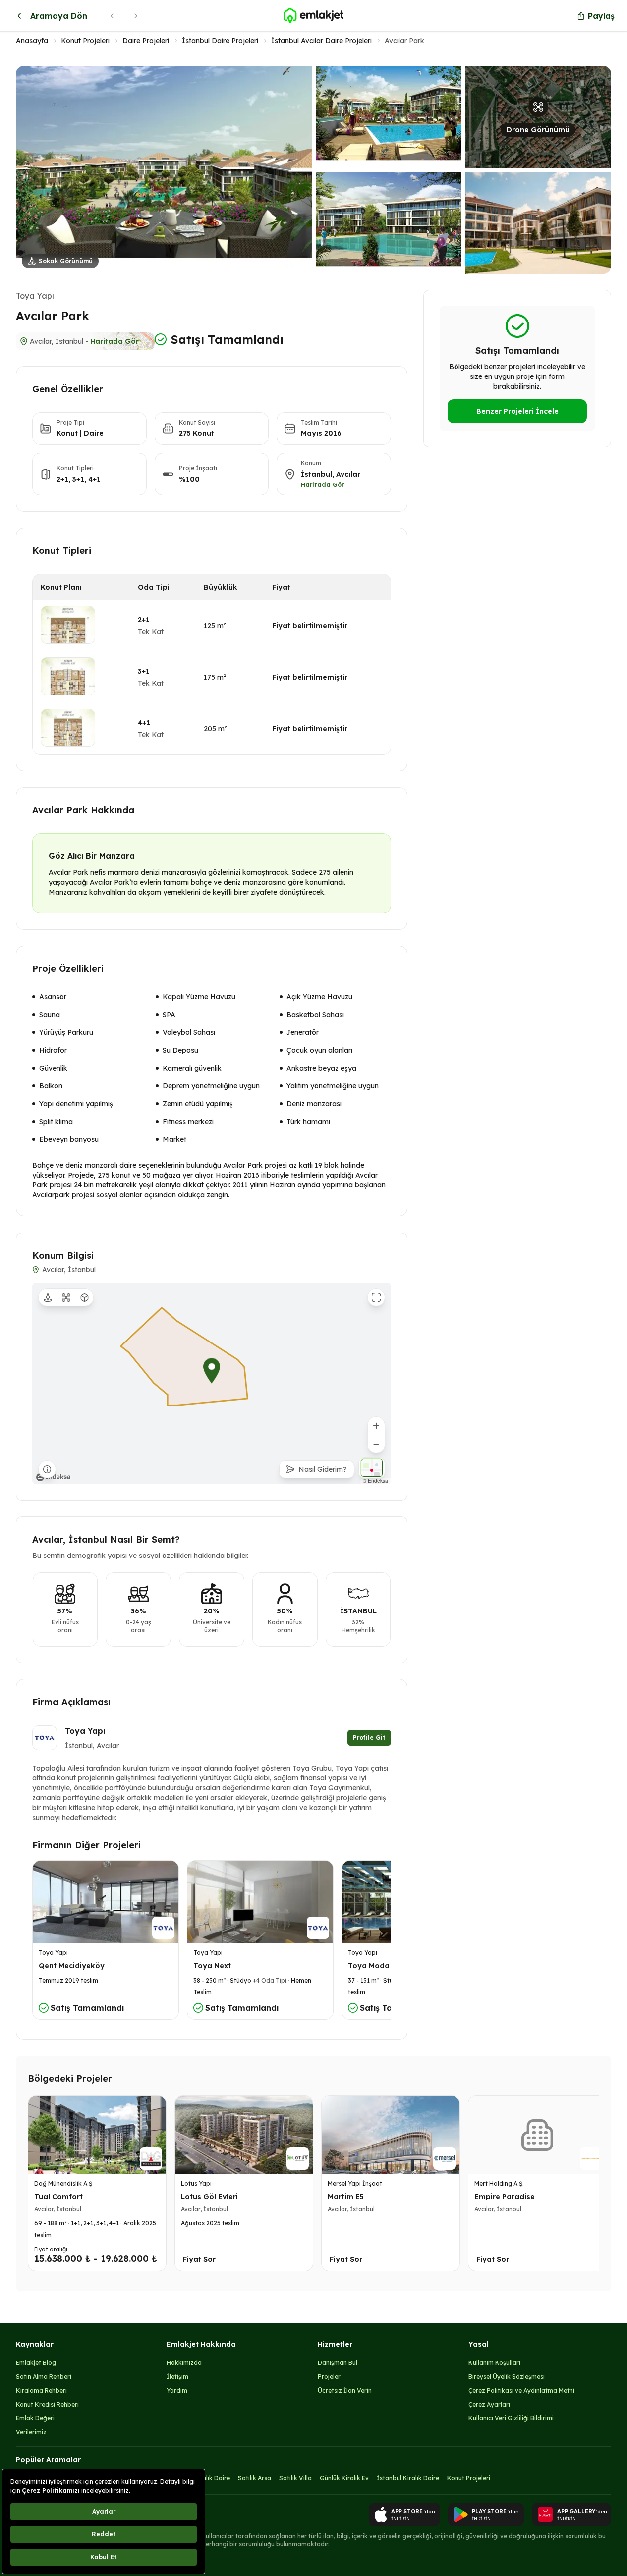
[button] (313, 170)
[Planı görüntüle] (68, 625)
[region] (212, 1383)
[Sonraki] (136, 16)
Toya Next (212, 1966)
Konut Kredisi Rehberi (47, 2404)
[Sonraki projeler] (589, 2186)
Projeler (329, 2377)
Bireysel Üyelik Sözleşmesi (507, 2377)
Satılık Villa (295, 2478)
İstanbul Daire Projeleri (220, 41)
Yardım (177, 2390)
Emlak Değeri (35, 2418)
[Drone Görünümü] (66, 1297)
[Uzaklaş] (376, 1444)
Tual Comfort (58, 2197)
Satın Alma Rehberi (44, 2377)
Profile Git (369, 1738)
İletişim (177, 2377)
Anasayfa (32, 41)
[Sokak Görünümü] (48, 1297)
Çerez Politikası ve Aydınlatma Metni (521, 2390)
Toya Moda (369, 1966)
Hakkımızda (184, 2363)
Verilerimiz (31, 2432)
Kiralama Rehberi (41, 2390)
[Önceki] (112, 16)
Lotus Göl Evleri (209, 2197)
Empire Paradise (505, 2197)
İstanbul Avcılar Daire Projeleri (321, 41)
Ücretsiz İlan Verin (345, 2390)
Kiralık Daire (212, 2478)
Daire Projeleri (146, 41)
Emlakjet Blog (36, 2363)
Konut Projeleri (85, 41)
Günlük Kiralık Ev (344, 2478)
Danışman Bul (338, 2363)
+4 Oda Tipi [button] (270, 1980)
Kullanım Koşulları (494, 2363)
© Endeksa (375, 1481)
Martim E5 (346, 2197)
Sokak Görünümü (66, 261)
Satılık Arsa (255, 2478)
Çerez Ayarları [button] (489, 2404)
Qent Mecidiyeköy (72, 1966)
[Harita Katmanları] (372, 1468)
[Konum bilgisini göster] (47, 1469)
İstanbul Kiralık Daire (408, 2478)
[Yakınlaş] (376, 1426)
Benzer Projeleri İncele (517, 411)
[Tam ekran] (376, 1297)
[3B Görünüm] (84, 1297)
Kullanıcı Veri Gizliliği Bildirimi (511, 2418)
